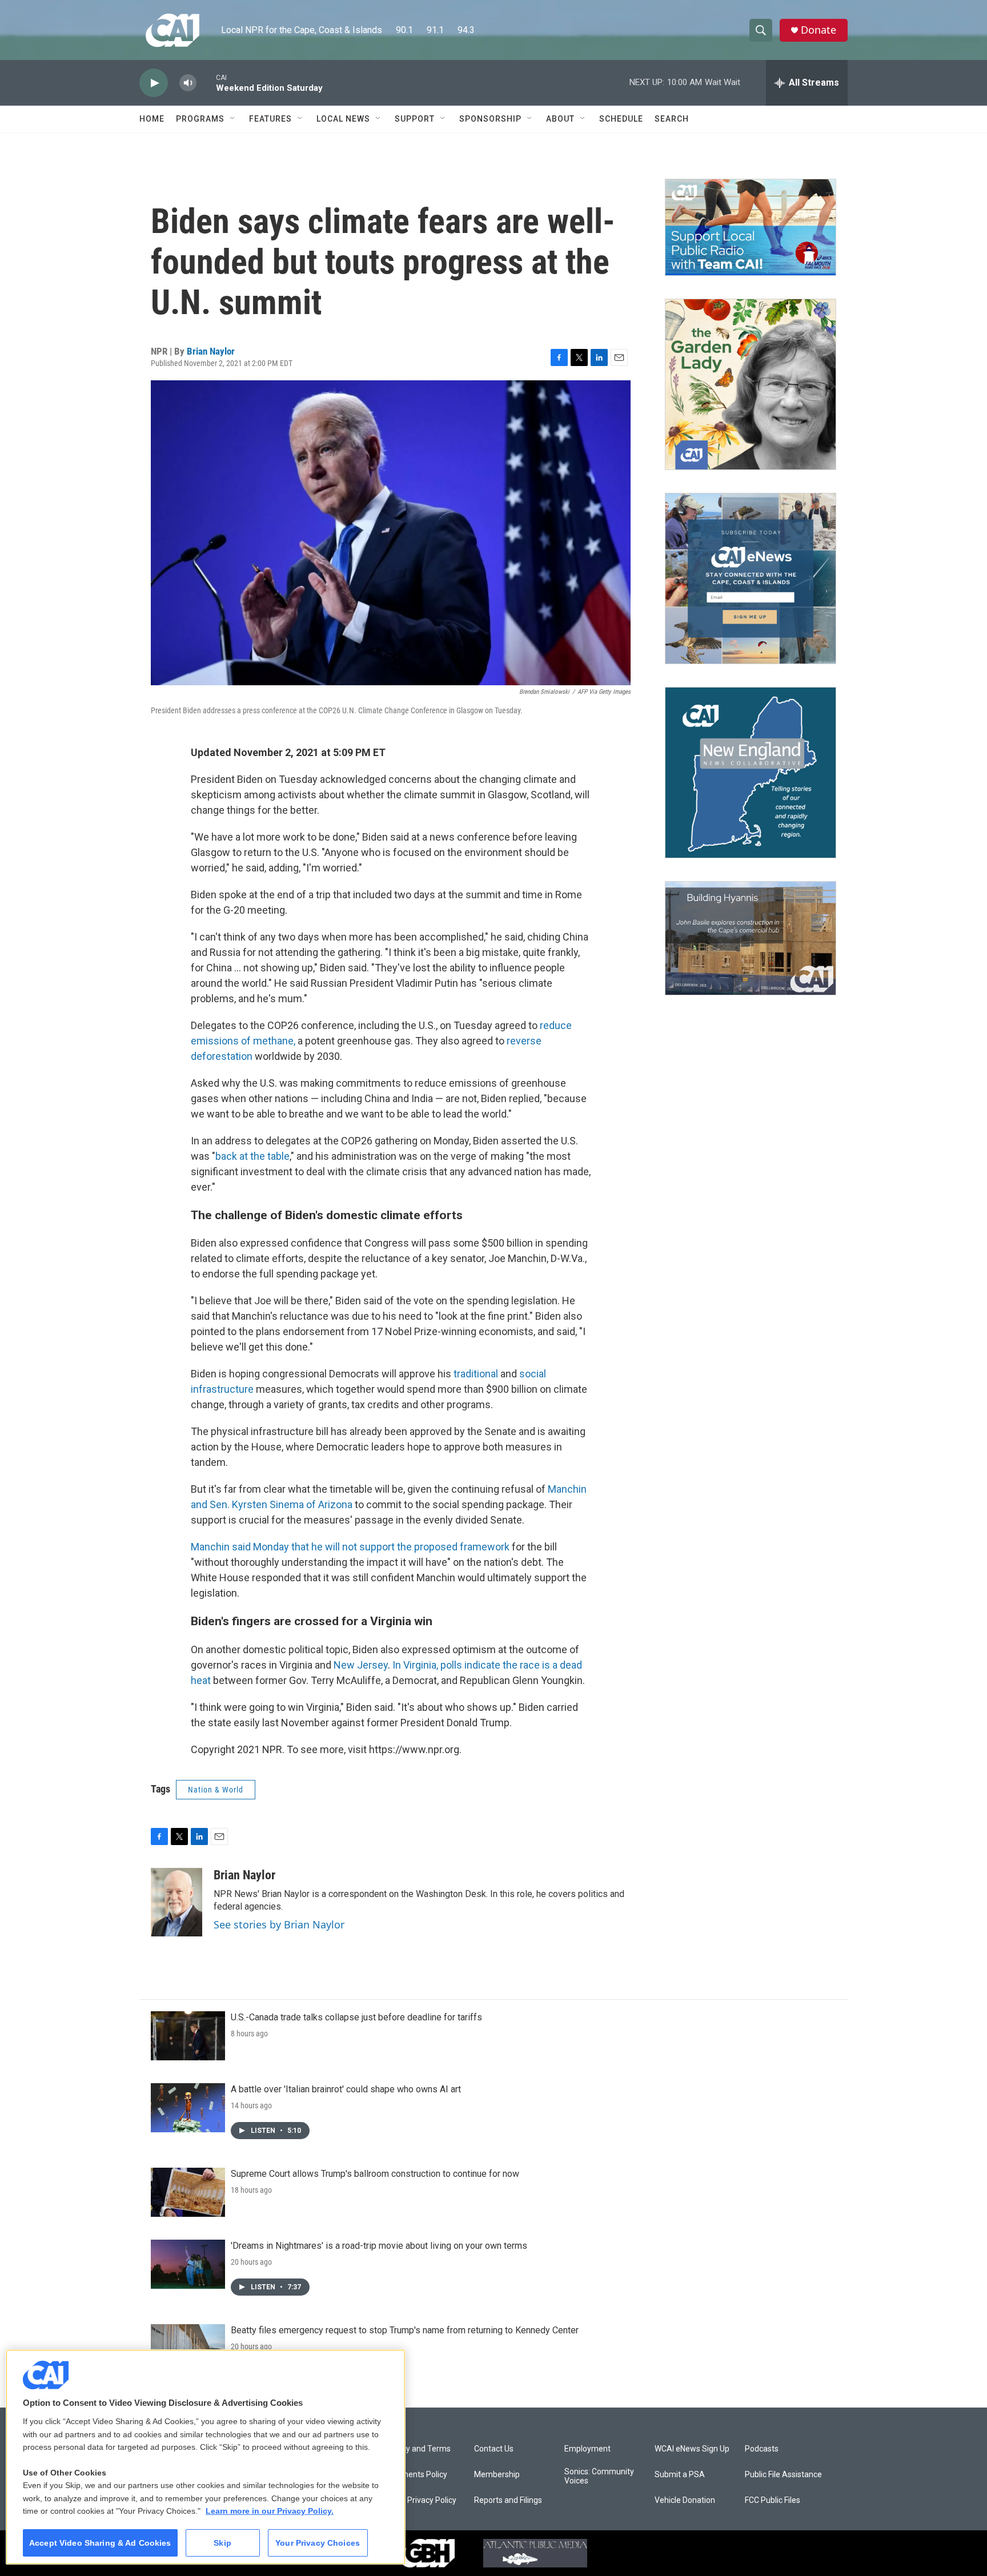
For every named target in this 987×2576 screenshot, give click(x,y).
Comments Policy (416, 2475)
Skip (222, 2543)
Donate (819, 30)
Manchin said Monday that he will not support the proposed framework (350, 1547)
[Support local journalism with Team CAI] (751, 227)
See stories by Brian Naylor (279, 1924)
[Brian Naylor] (176, 1902)
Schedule (621, 119)
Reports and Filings (508, 2500)
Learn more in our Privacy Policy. (270, 2511)
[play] (154, 83)
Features (270, 119)
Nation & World (216, 1790)
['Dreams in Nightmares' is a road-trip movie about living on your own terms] (188, 2264)
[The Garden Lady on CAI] (751, 384)
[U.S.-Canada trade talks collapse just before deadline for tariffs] (188, 2036)
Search (672, 119)
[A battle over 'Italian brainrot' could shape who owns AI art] (188, 2108)
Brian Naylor (211, 351)
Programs (200, 119)
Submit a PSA (680, 2475)
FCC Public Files (773, 2500)
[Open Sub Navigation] (233, 119)
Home (152, 119)
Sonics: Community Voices (599, 2476)
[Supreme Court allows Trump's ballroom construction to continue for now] (188, 2192)
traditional (477, 1374)
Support (415, 119)
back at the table (252, 1156)
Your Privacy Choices (318, 2543)
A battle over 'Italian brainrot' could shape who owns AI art (346, 2089)
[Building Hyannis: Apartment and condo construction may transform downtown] (751, 939)
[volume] (188, 83)
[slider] (206, 83)
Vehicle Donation (685, 2500)
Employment (587, 2449)
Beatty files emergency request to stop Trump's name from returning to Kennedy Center (405, 2330)
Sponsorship (490, 119)
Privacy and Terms (417, 2449)
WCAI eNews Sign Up (692, 2449)
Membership (497, 2475)
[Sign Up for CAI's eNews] (751, 578)
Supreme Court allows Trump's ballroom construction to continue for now (375, 2174)
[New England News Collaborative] (751, 773)
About (560, 119)
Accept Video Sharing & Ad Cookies (100, 2543)
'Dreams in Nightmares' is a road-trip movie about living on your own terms (379, 2246)
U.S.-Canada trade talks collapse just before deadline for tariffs (356, 2017)
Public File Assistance (783, 2475)
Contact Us (494, 2449)
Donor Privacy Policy (420, 2500)
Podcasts (762, 2449)
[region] (206, 2457)
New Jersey (361, 1665)
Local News (343, 119)
